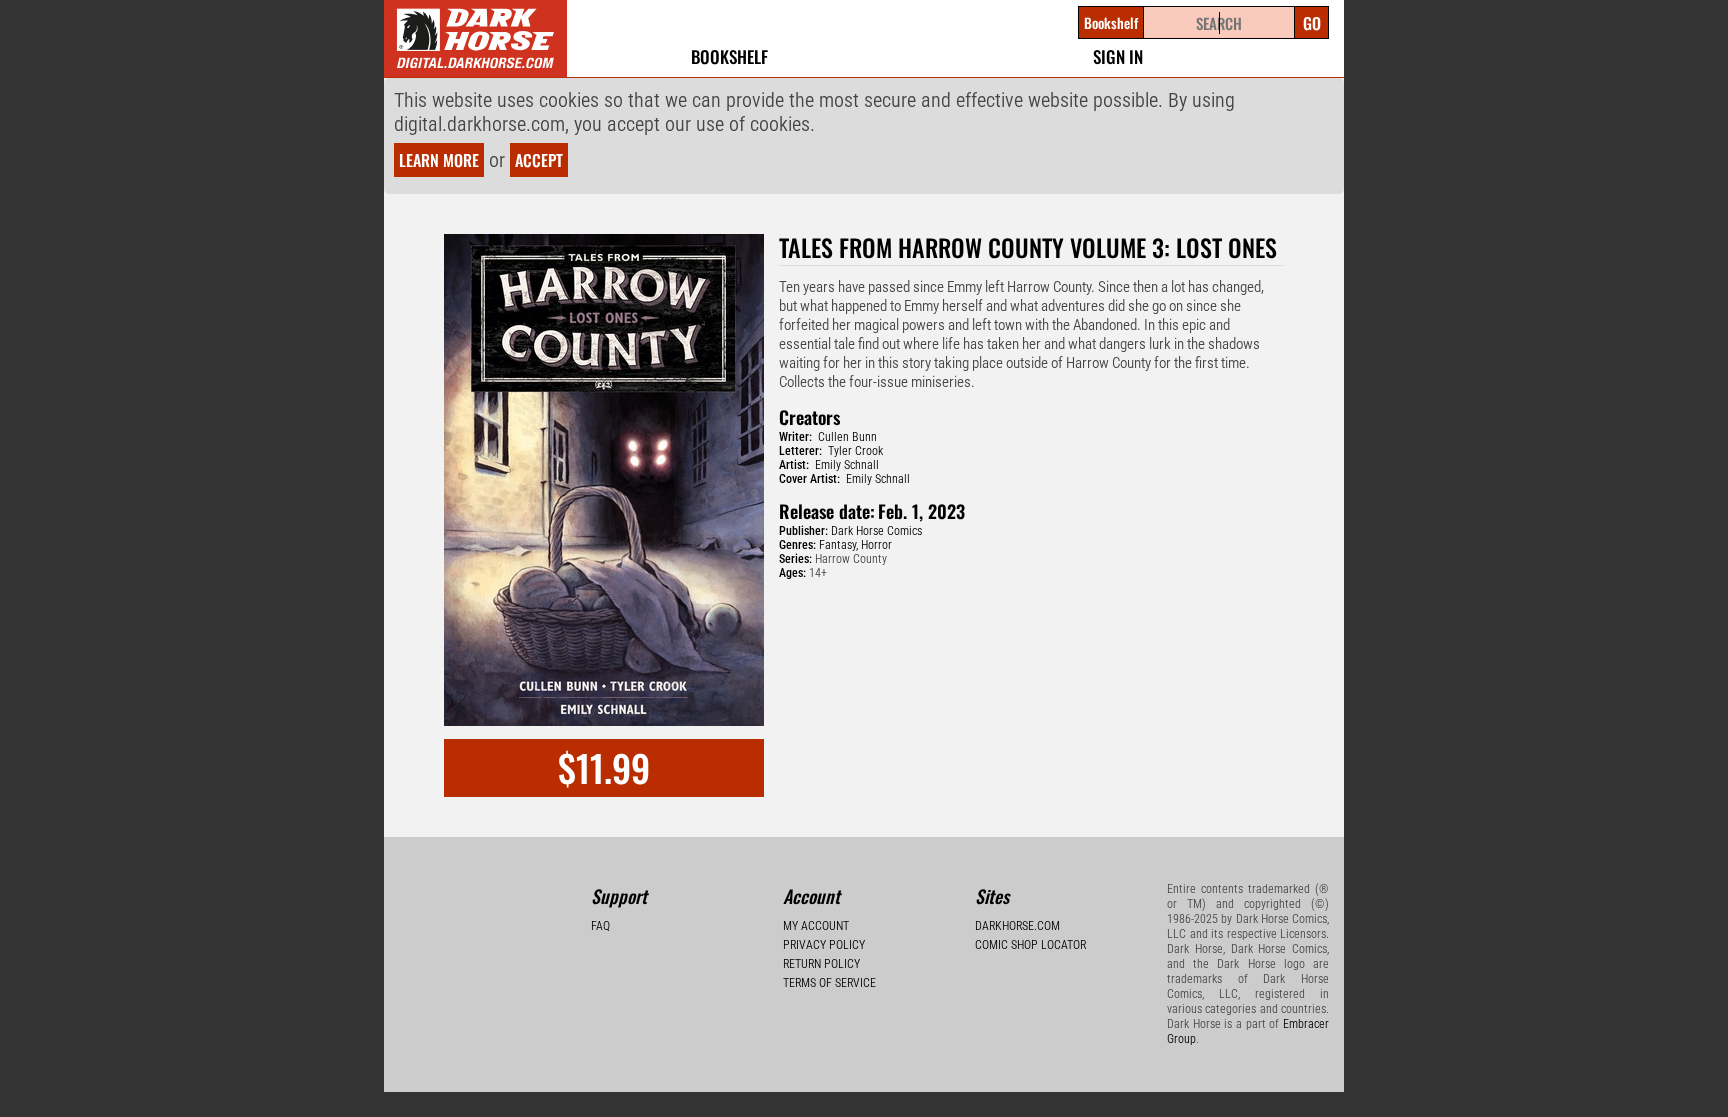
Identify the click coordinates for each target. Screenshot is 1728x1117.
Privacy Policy (824, 945)
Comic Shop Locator (1030, 945)
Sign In (1118, 56)
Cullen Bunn (847, 437)
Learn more (439, 160)
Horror (876, 545)
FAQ (600, 926)
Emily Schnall (847, 465)
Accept (539, 160)
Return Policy (821, 964)
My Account (816, 926)
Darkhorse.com (1017, 926)
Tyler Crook (855, 451)
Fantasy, (838, 545)
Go (1312, 23)
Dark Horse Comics (876, 531)
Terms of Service (829, 983)
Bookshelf (729, 56)
